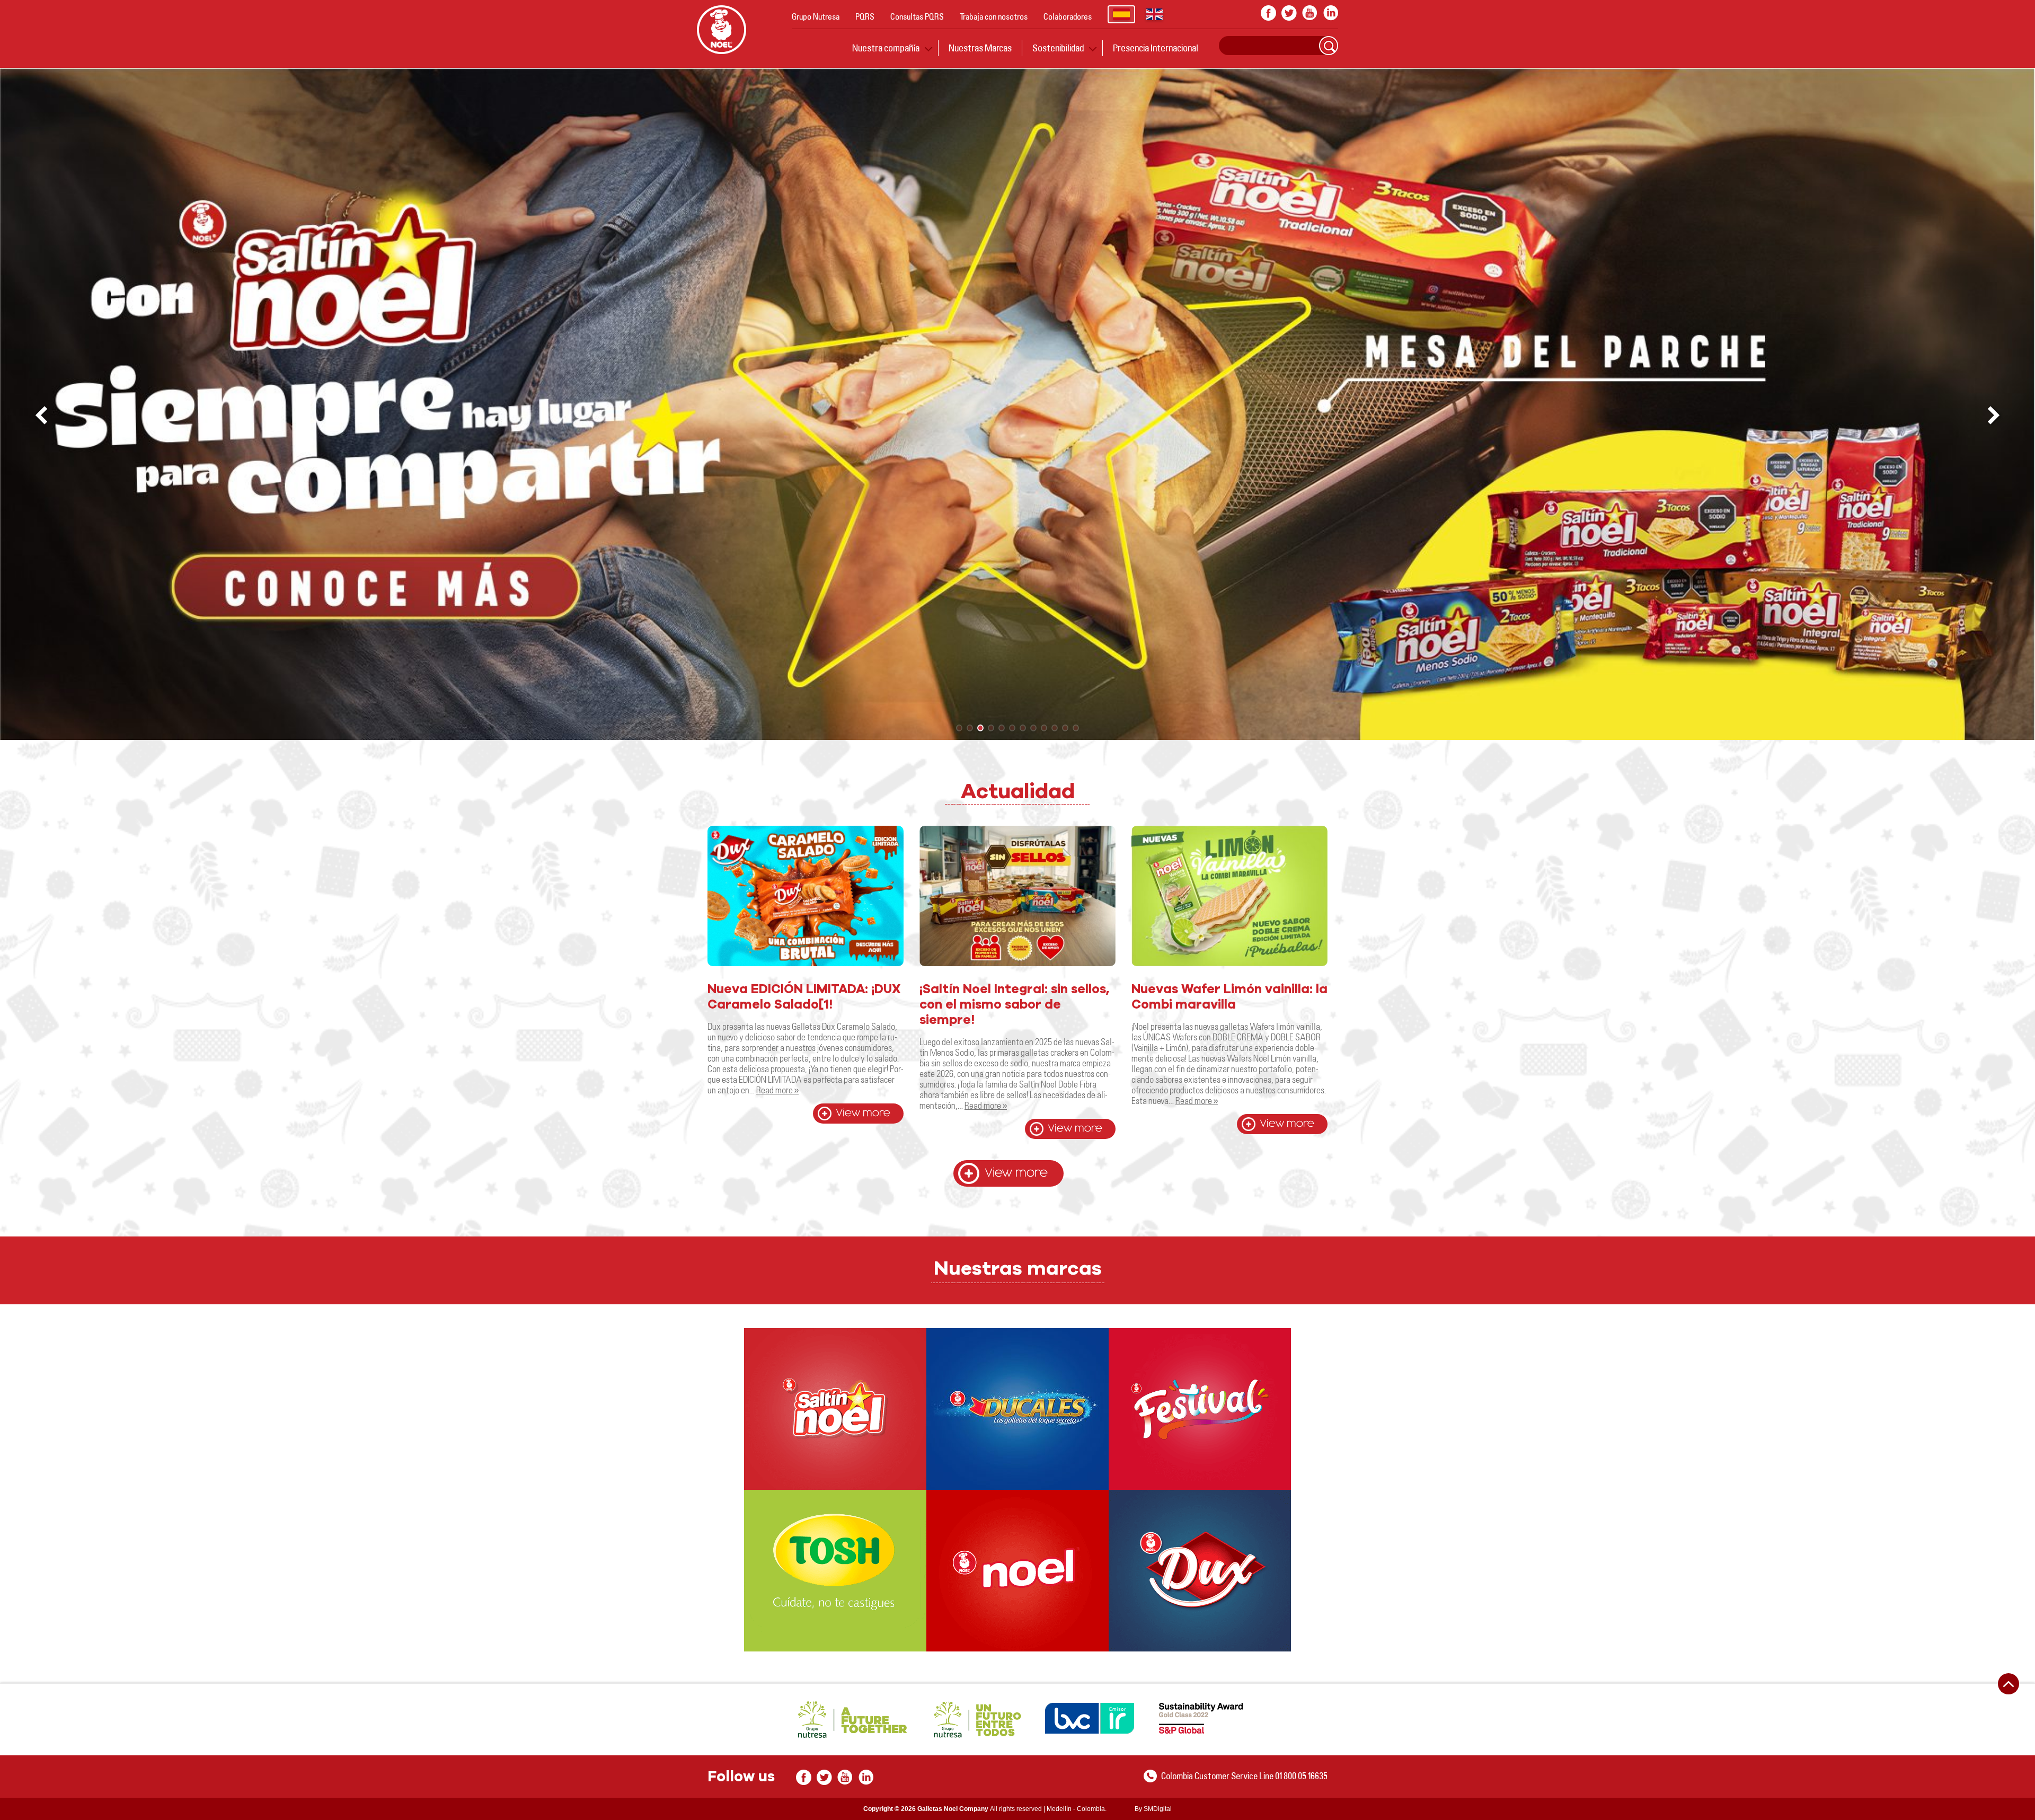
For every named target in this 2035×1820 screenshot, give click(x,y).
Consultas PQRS (917, 16)
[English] (1154, 14)
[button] (1995, 416)
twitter (1289, 13)
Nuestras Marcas (980, 48)
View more (863, 1113)
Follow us (741, 1777)
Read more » (777, 1090)
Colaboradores (1068, 16)
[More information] (835, 1409)
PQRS (865, 16)
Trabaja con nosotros (994, 16)
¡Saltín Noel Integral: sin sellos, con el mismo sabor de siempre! (1014, 1005)
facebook (1268, 13)
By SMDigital (1153, 1809)
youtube (1310, 13)
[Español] (1121, 14)
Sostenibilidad (1058, 48)
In (1330, 13)
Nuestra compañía (886, 48)
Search (1329, 46)
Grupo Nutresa (816, 16)
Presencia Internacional (1156, 48)
